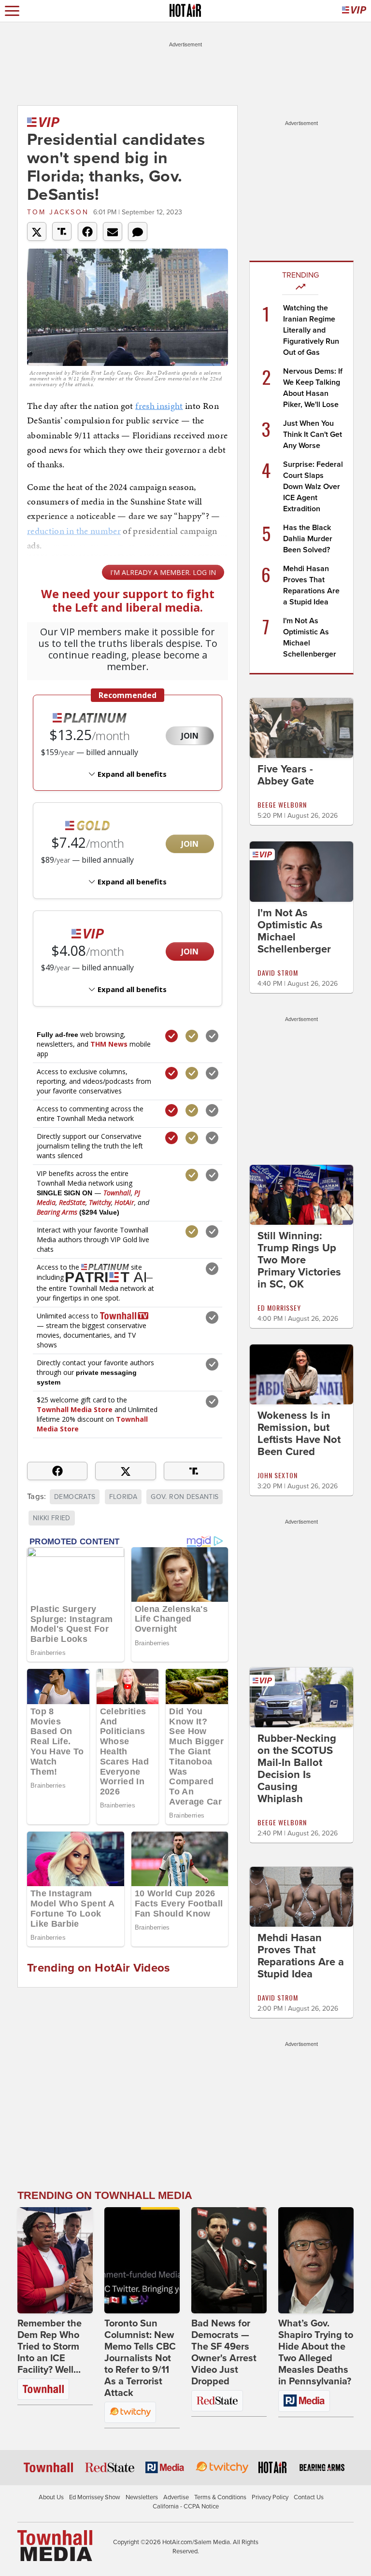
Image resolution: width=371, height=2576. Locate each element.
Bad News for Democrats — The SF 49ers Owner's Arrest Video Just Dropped (224, 2352)
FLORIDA (123, 1497)
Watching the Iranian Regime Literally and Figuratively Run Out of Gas (311, 330)
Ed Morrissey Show (95, 2497)
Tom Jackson (58, 212)
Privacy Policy (270, 2497)
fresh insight (159, 406)
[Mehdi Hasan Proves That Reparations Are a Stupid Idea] (301, 1896)
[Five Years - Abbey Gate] (301, 728)
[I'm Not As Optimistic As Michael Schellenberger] (301, 871)
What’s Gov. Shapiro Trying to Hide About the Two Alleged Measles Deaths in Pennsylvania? (316, 2352)
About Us (51, 2497)
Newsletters (142, 2497)
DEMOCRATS (75, 1497)
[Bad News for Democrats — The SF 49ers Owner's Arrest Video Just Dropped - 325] (229, 2260)
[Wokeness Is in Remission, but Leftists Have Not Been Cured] (301, 1374)
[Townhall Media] (55, 2545)
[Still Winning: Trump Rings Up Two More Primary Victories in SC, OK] (301, 1194)
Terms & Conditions (220, 2497)
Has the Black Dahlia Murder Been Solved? (308, 539)
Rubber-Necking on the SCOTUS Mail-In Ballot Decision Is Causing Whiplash (297, 1769)
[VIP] (354, 11)
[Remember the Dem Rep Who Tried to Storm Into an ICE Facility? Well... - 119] (55, 2260)
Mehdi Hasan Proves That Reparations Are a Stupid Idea (301, 1956)
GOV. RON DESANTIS (185, 1497)
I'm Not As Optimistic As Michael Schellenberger (294, 931)
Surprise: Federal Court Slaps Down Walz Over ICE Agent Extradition (313, 487)
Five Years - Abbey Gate (286, 775)
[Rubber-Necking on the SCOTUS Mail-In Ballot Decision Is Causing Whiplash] (301, 1697)
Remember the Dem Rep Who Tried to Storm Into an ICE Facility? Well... (50, 2347)
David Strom (278, 973)
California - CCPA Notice (186, 2506)
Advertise (176, 2497)
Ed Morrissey (279, 1308)
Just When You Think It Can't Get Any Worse (313, 434)
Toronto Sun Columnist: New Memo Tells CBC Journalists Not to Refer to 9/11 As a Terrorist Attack (140, 2358)
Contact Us (309, 2497)
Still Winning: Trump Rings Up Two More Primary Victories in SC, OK (299, 1260)
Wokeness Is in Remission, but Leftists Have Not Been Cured (299, 1434)
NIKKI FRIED (52, 1518)
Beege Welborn (282, 805)
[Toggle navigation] (12, 11)
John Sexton (278, 1475)
